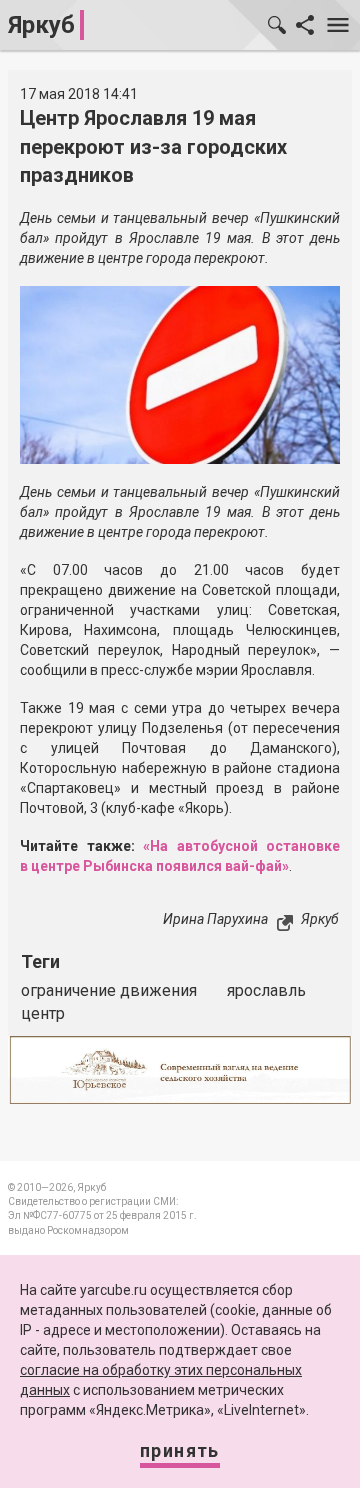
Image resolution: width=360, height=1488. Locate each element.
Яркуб (41, 25)
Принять (180, 1450)
